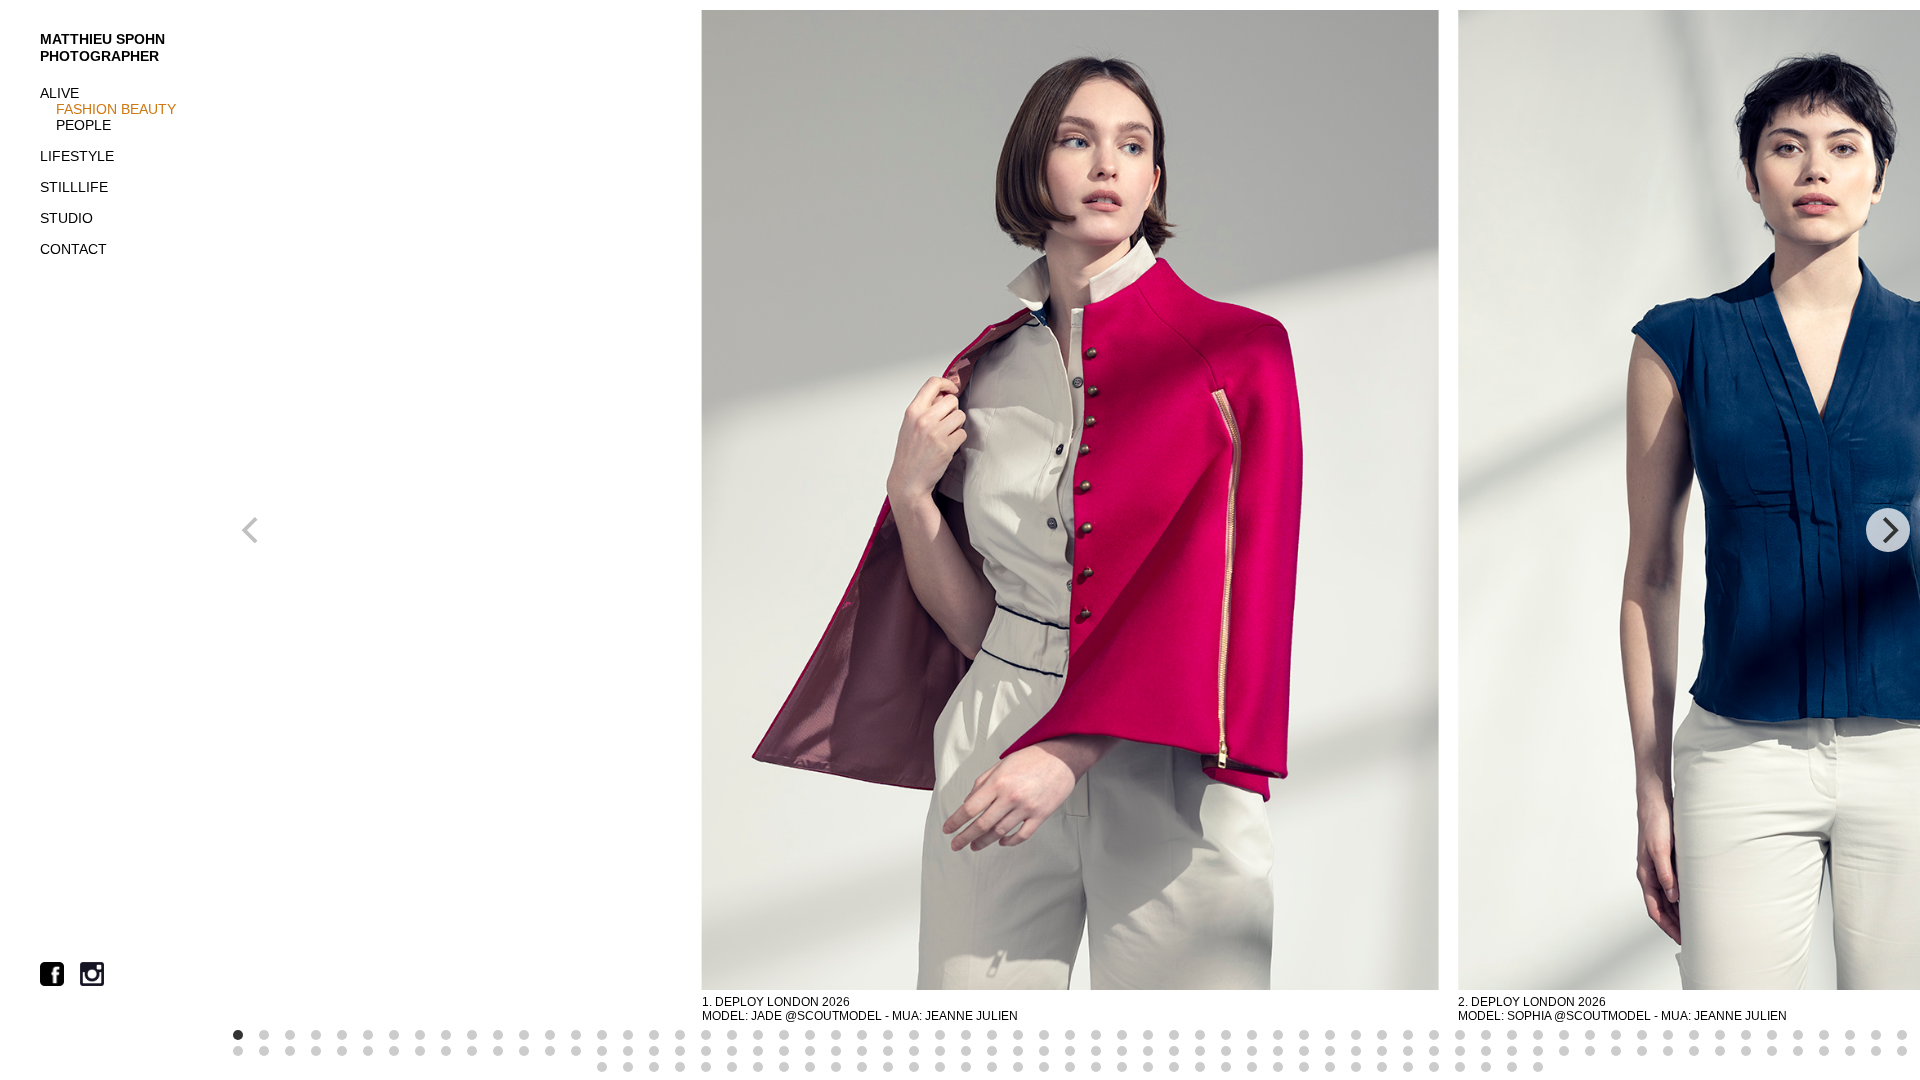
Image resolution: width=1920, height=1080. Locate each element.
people (83, 125)
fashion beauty (116, 109)
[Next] (1888, 530)
